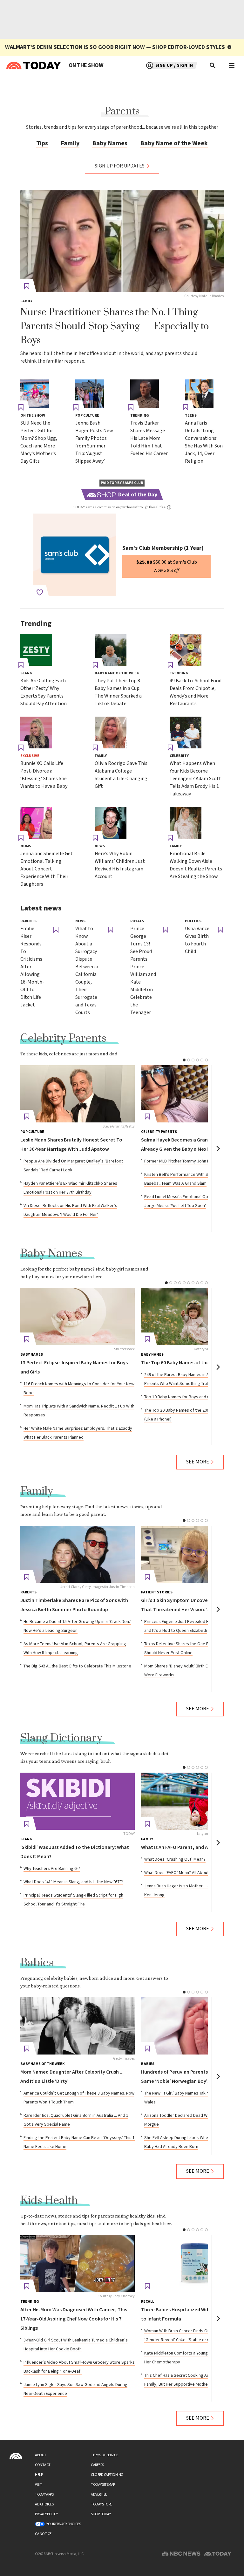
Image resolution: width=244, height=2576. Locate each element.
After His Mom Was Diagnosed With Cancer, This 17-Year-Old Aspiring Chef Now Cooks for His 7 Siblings (74, 2319)
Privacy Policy (46, 2514)
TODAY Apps (44, 2494)
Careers (97, 2465)
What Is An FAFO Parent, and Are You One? (188, 1847)
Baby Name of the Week (174, 143)
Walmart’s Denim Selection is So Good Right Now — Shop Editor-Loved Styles (115, 47)
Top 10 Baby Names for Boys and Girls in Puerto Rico (194, 1397)
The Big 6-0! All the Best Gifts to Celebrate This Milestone (77, 1666)
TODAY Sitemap (103, 2485)
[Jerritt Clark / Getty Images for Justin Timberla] (78, 1554)
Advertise (99, 2494)
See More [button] (198, 1462)
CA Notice (43, 2534)
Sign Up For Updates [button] (120, 166)
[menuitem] (86, 65)
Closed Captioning (107, 2475)
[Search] (213, 65)
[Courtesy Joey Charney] (78, 2264)
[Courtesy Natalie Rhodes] (122, 241)
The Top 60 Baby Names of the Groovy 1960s (190, 1363)
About (41, 2455)
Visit (39, 2485)
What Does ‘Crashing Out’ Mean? (175, 1859)
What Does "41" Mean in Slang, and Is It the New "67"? (73, 1882)
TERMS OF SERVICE (104, 2455)
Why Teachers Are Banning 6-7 (52, 1869)
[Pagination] (184, 1060)
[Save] (27, 286)
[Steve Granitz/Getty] (78, 1094)
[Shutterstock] (78, 1317)
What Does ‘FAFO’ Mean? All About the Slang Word (191, 1873)
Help (39, 2475)
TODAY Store (102, 2504)
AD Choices (44, 2504)
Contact (43, 2465)
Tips (42, 143)
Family (70, 143)
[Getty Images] (78, 2026)
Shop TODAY (101, 2514)
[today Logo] (16, 2456)
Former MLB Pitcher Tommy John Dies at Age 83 (189, 1161)
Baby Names (110, 143)
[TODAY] (78, 1801)
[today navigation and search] (232, 65)
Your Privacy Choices (64, 2524)
